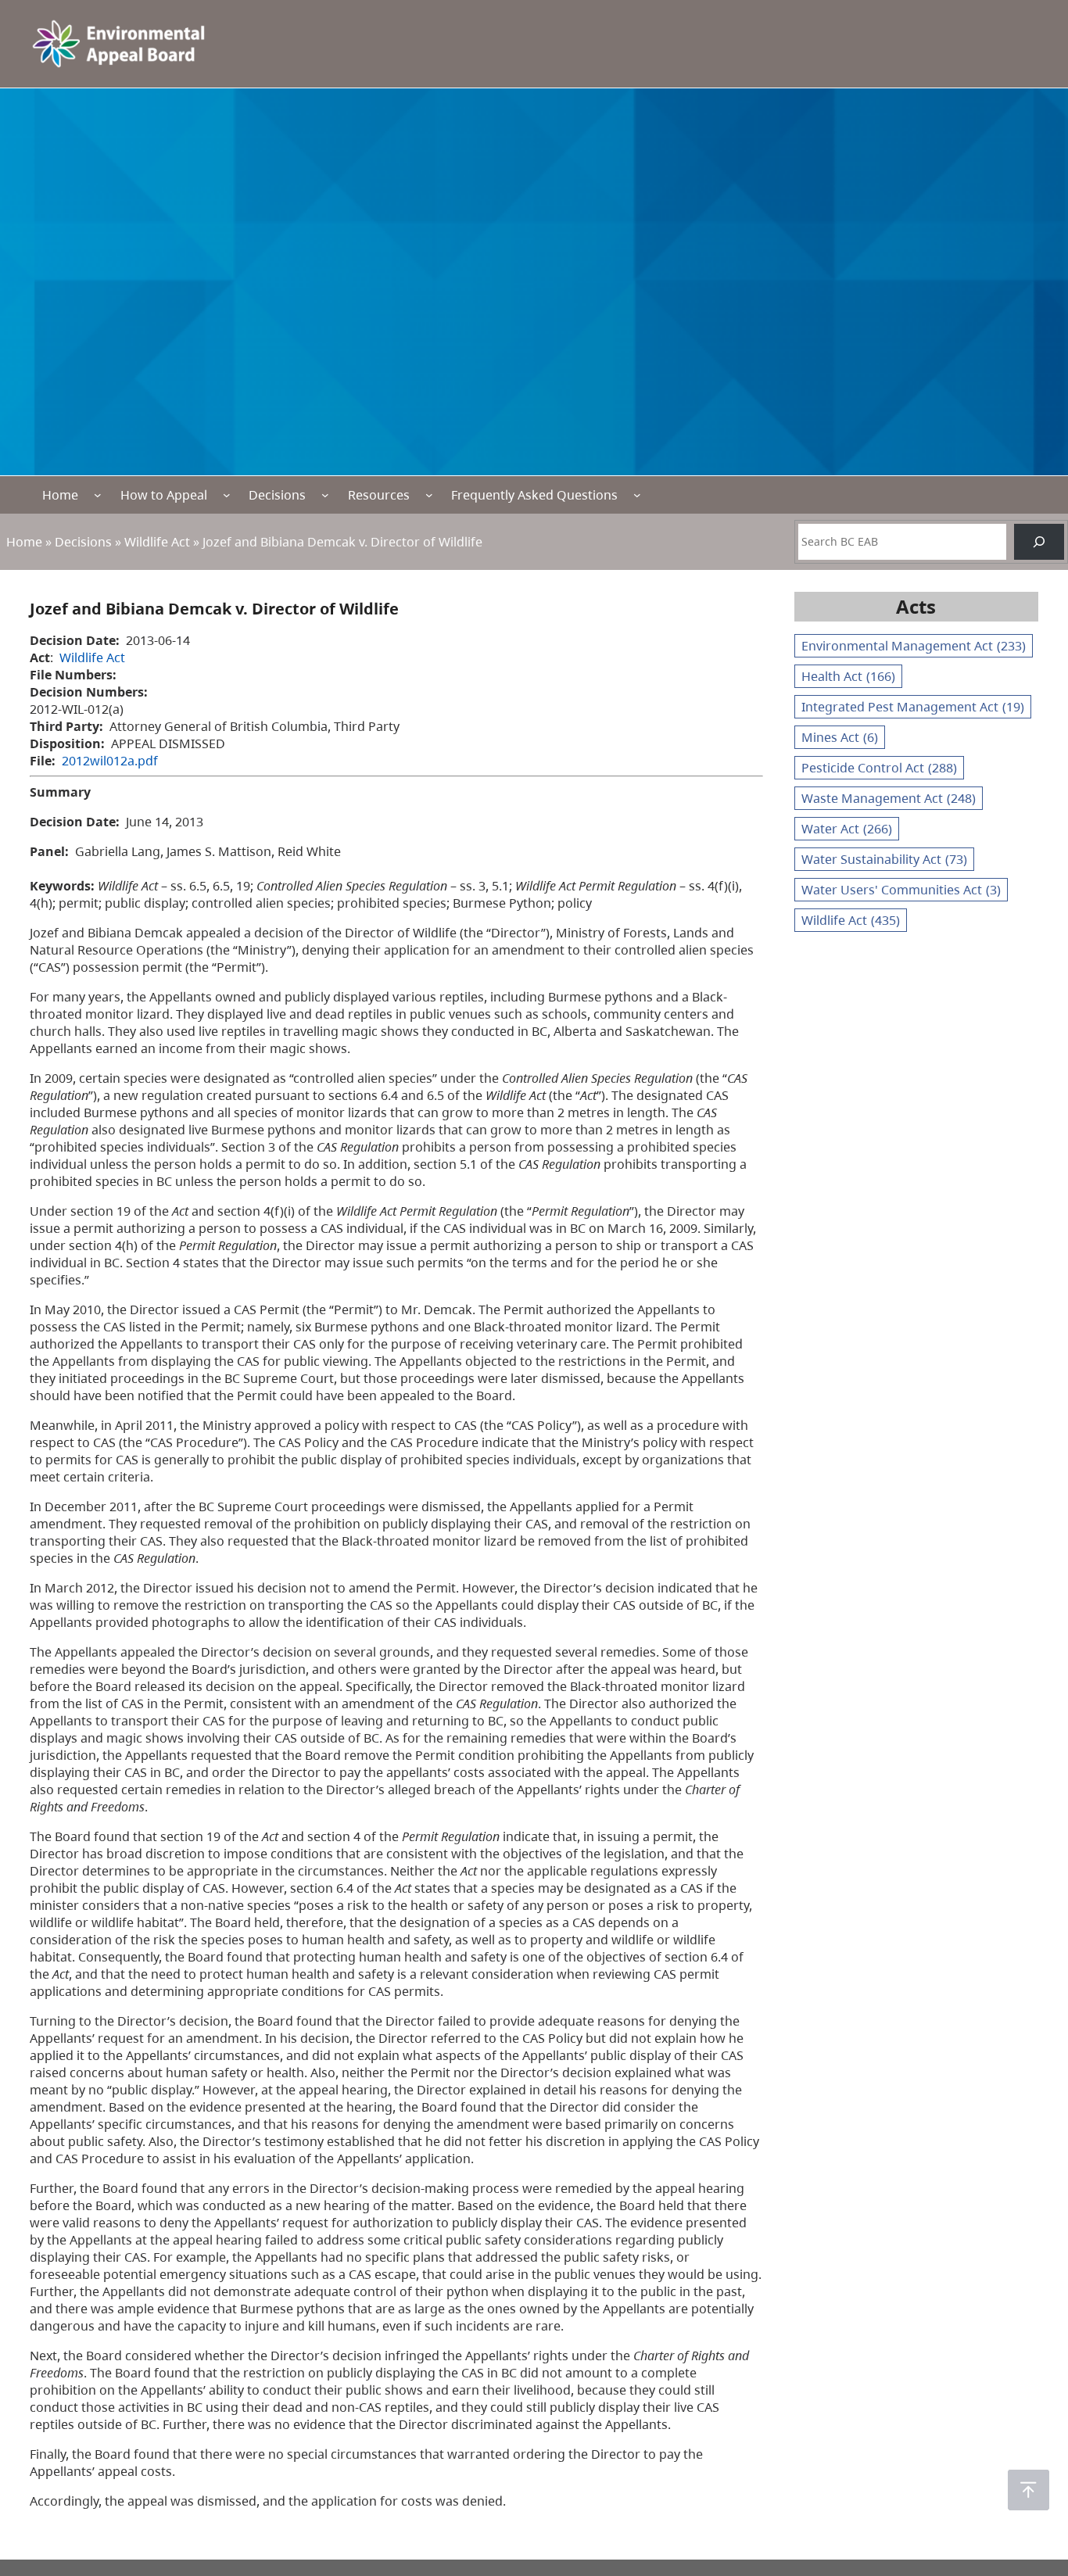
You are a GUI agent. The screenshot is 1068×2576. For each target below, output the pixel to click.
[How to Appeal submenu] (227, 495)
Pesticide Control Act (879, 768)
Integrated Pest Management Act (913, 707)
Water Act (847, 829)
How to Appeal (164, 495)
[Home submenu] (98, 495)
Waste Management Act (889, 798)
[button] (1029, 2490)
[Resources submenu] (429, 495)
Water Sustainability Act (884, 859)
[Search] (1039, 542)
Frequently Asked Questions (534, 495)
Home (60, 495)
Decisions (277, 495)
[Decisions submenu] (325, 495)
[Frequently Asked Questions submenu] (637, 495)
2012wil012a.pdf (110, 761)
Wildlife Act (157, 542)
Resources (379, 495)
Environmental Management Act (914, 646)
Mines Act (840, 737)
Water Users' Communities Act (901, 890)
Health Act (848, 676)
